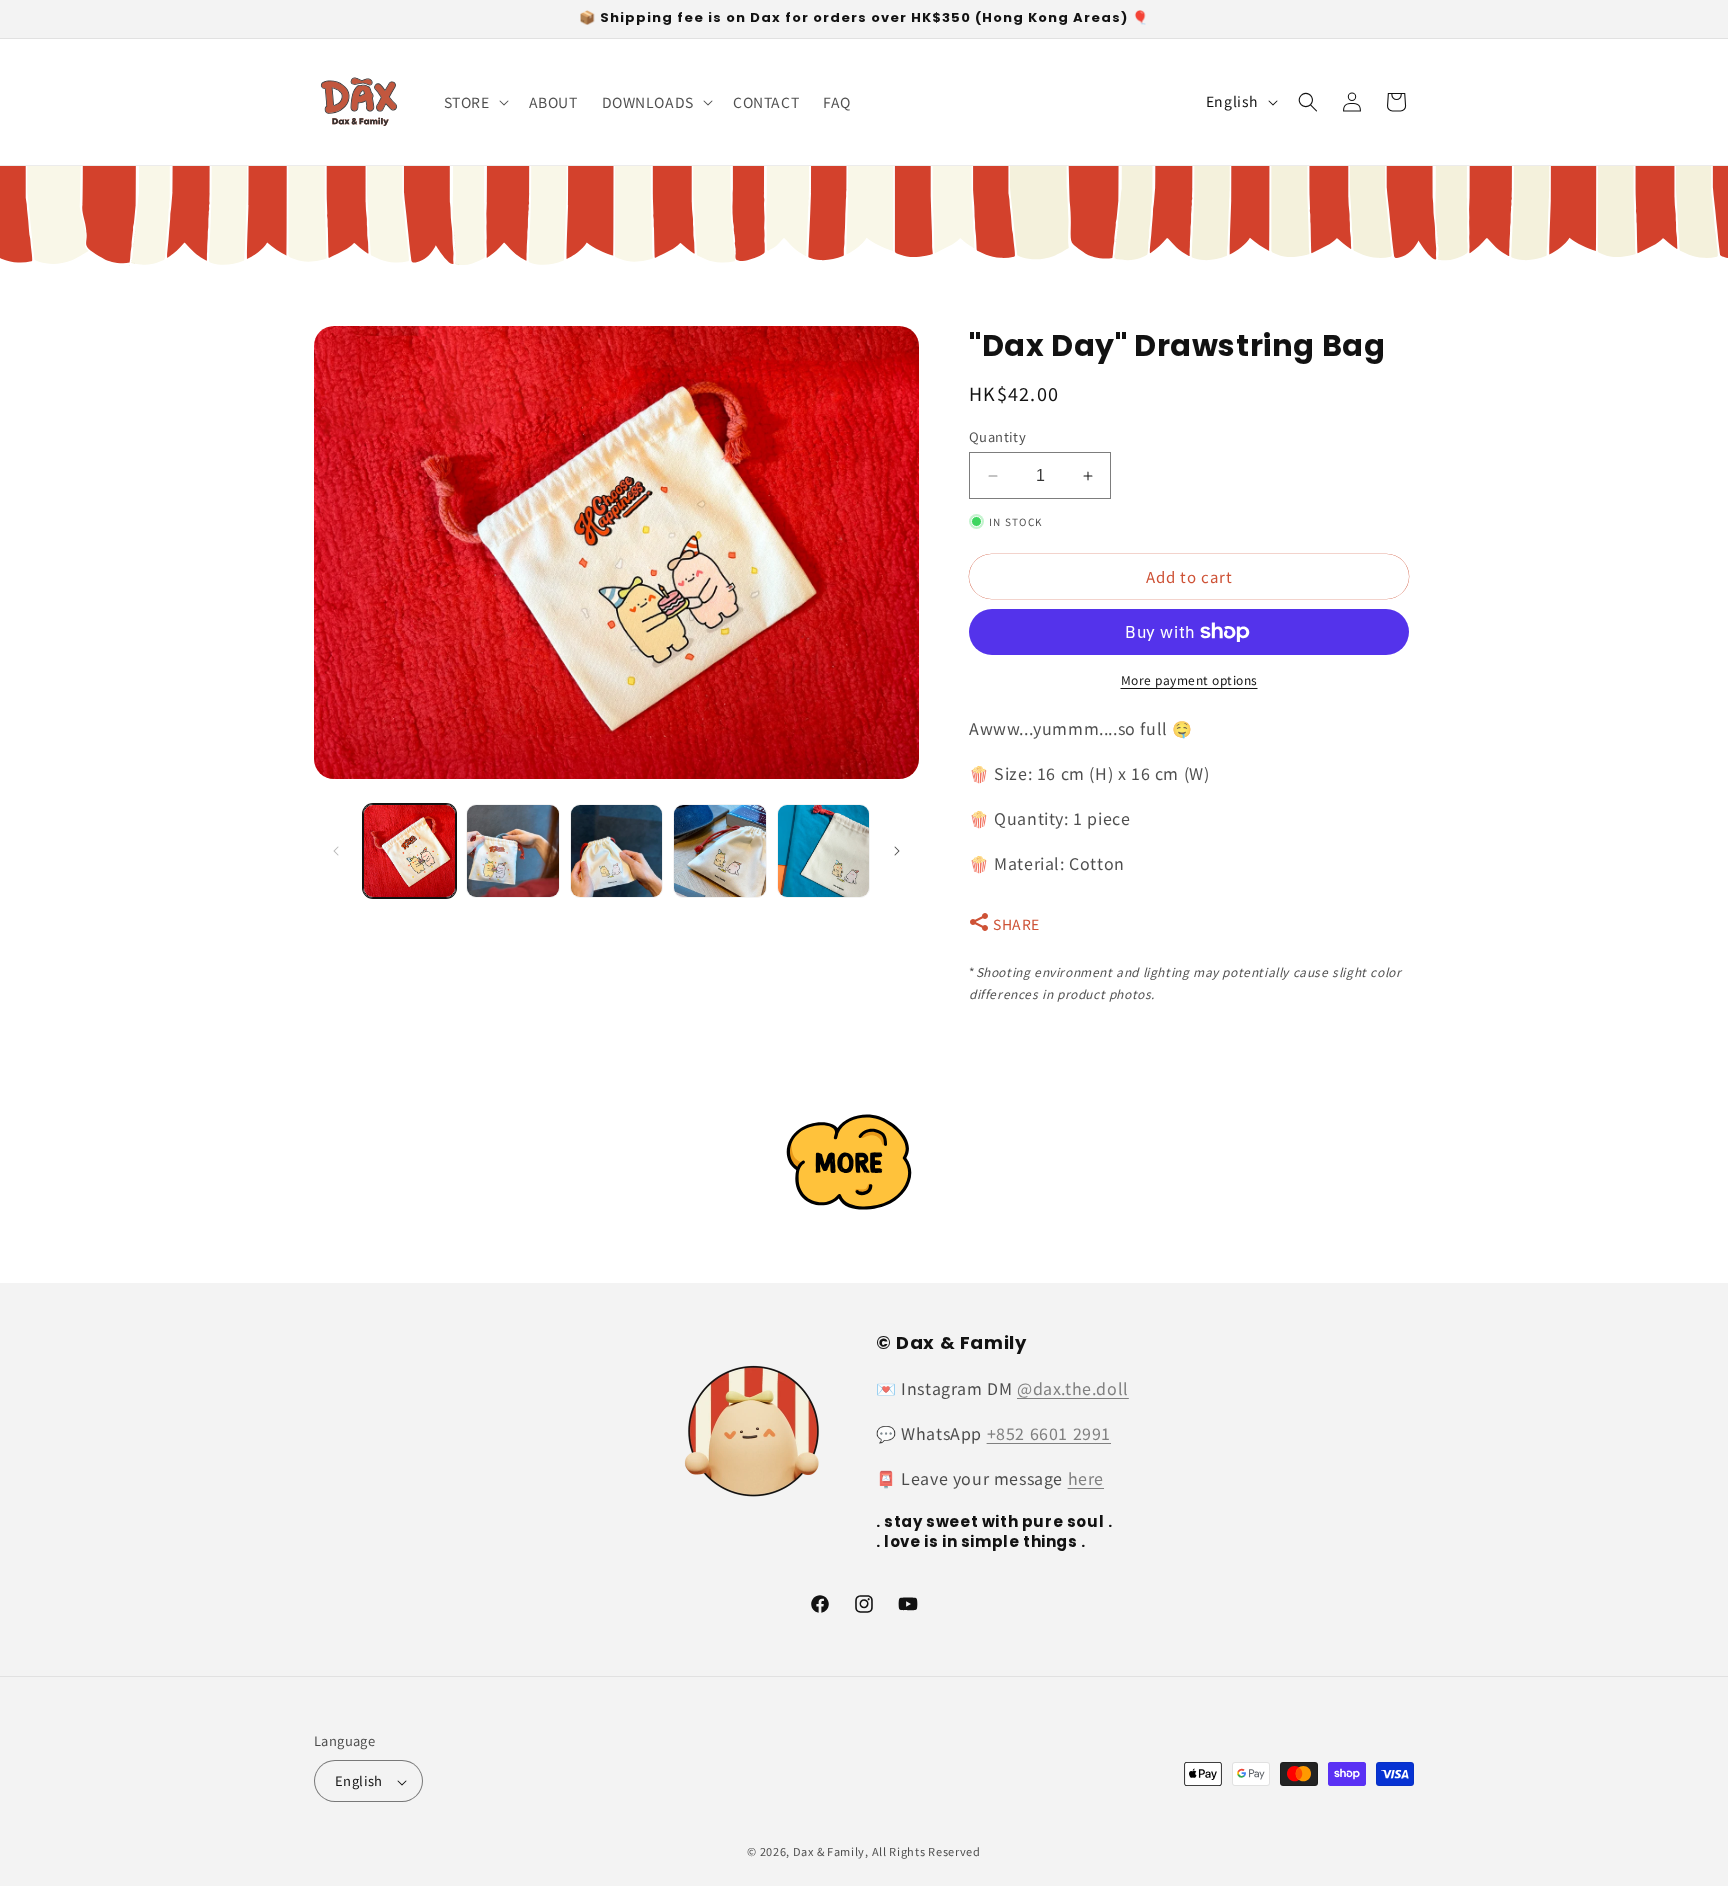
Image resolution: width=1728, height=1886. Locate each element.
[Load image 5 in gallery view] (823, 850)
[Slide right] (897, 851)
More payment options (1189, 679)
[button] (474, 102)
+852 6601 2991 (1049, 1433)
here (1086, 1478)
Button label (864, 1161)
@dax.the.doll (1073, 1388)
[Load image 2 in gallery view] (512, 850)
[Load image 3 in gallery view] (616, 850)
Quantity (997, 436)
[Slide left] (336, 851)
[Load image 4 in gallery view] (719, 850)
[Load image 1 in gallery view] (409, 850)
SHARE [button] (1016, 924)
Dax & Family (829, 1852)
